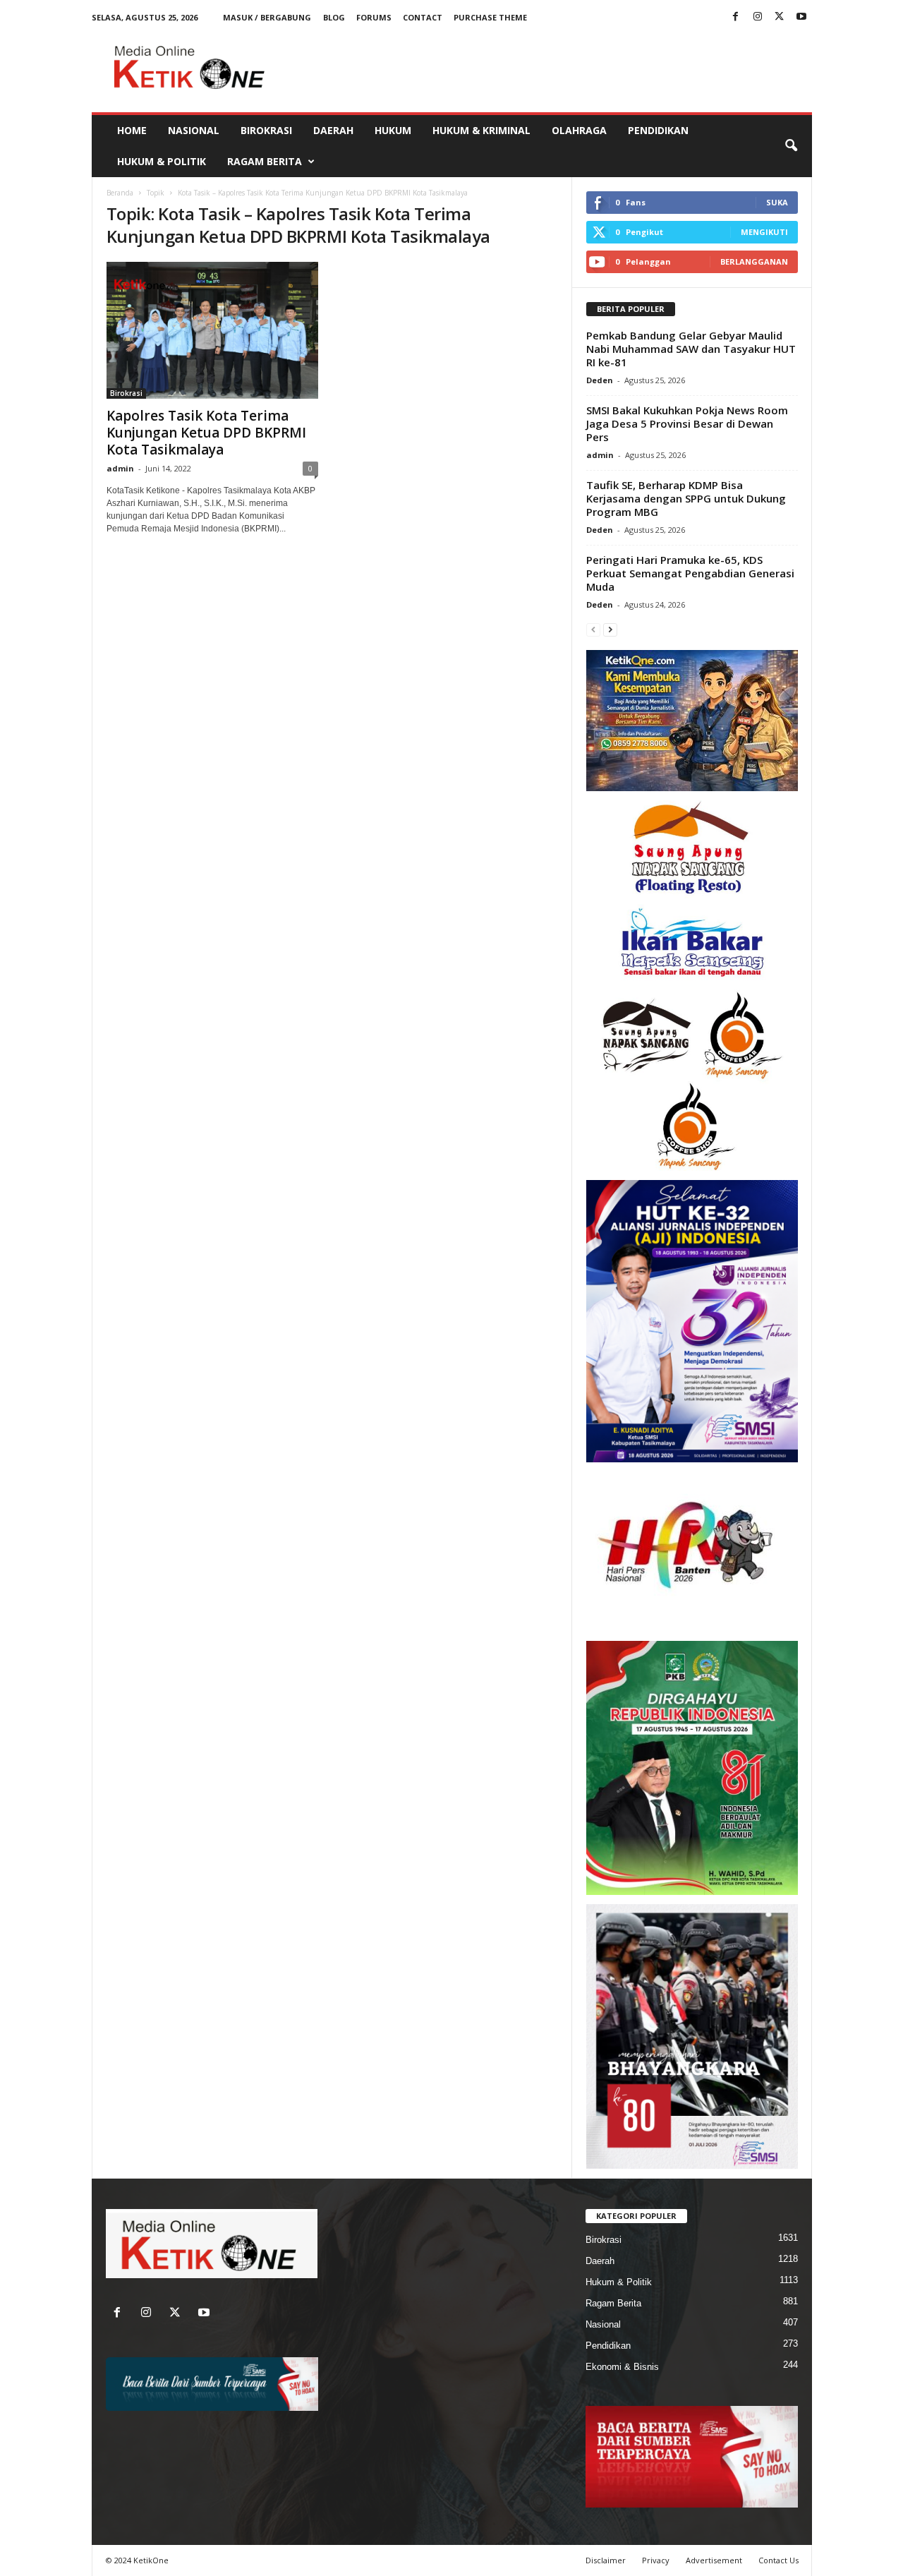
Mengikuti (764, 232)
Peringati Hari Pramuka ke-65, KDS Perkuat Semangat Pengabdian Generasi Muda (690, 573)
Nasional (194, 130)
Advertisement (714, 2560)
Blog (334, 17)
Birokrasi (266, 130)
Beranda (120, 193)
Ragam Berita (265, 161)
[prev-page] (593, 629)
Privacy (656, 2560)
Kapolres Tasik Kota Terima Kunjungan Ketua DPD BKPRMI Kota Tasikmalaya (206, 433)
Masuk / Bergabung (267, 17)
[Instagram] (758, 17)
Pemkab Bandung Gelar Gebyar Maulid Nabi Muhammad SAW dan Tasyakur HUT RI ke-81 (691, 349)
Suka (777, 202)
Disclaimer (606, 2560)
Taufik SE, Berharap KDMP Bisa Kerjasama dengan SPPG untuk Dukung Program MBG (686, 498)
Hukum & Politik (162, 161)
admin (120, 468)
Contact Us (778, 2560)
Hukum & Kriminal (481, 130)
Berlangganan (754, 261)
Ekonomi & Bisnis (622, 2367)
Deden (600, 380)
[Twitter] (780, 17)
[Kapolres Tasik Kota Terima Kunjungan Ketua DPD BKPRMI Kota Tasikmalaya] (212, 330)
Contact (423, 17)
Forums (374, 17)
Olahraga (579, 130)
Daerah (333, 130)
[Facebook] (736, 17)
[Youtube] (801, 17)
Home (132, 130)
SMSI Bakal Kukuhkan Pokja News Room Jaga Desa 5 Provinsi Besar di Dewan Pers (687, 423)
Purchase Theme (490, 17)
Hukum (393, 130)
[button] (791, 146)
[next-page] (610, 629)
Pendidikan (658, 130)
